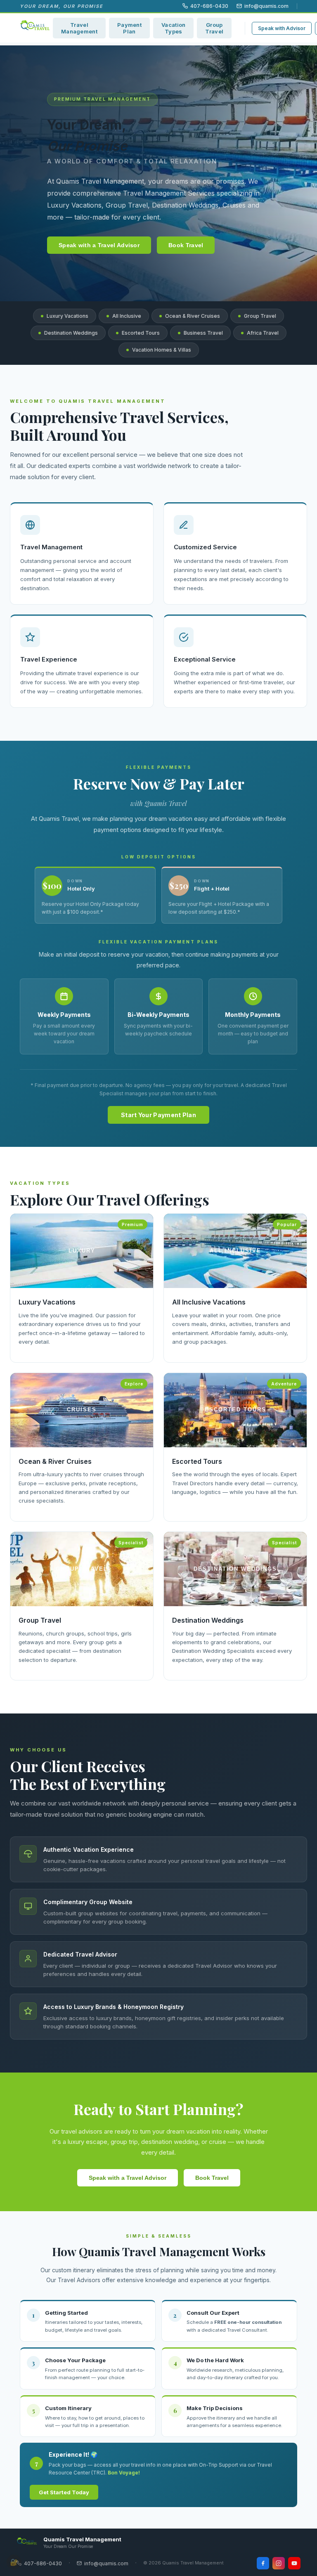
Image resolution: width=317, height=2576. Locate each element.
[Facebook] (263, 2563)
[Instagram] (279, 2563)
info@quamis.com (266, 6)
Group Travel (214, 28)
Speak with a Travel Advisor (99, 245)
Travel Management (79, 28)
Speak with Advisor (282, 28)
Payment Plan (129, 28)
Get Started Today (64, 2492)
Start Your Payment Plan (158, 1115)
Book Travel (186, 245)
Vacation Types (173, 28)
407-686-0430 (209, 6)
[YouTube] (294, 2563)
